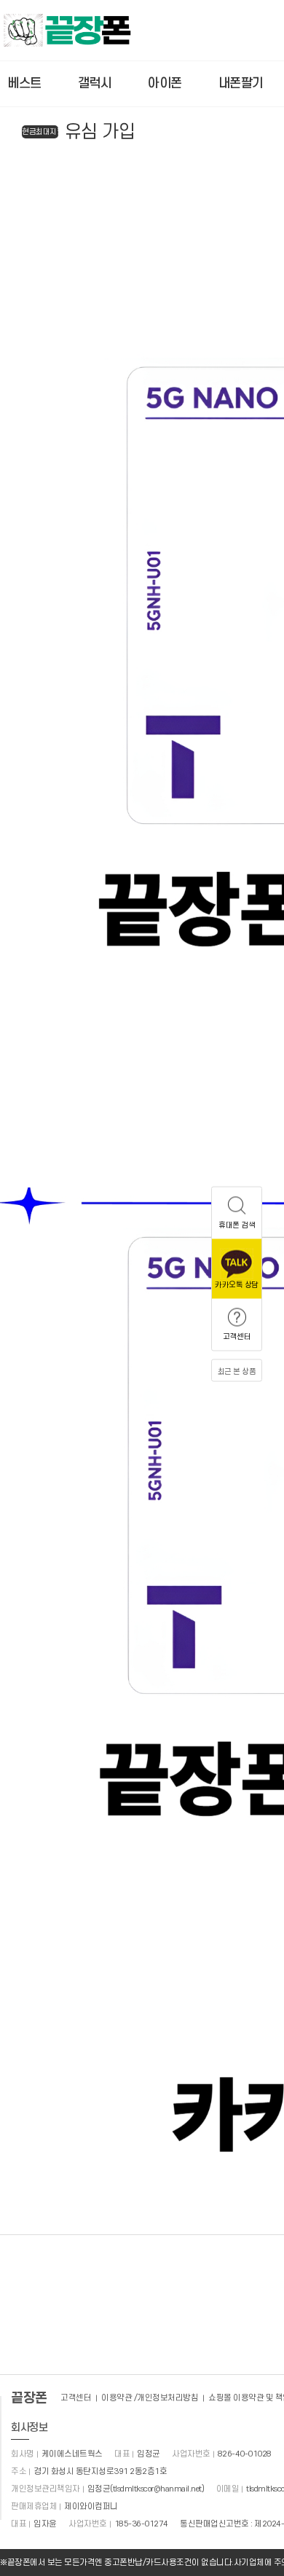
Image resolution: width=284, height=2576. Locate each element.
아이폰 (165, 83)
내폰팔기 (241, 83)
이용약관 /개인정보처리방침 (150, 2398)
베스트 (24, 83)
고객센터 (76, 2398)
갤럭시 (95, 83)
